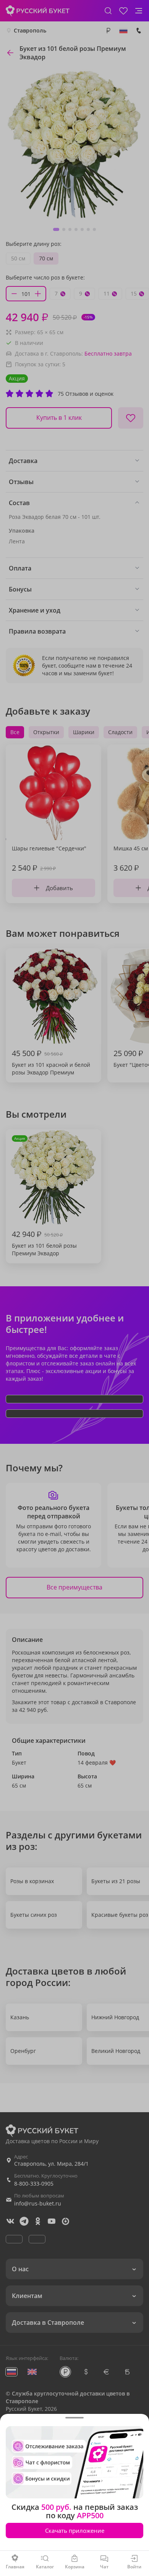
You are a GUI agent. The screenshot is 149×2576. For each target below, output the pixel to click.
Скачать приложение (75, 2530)
